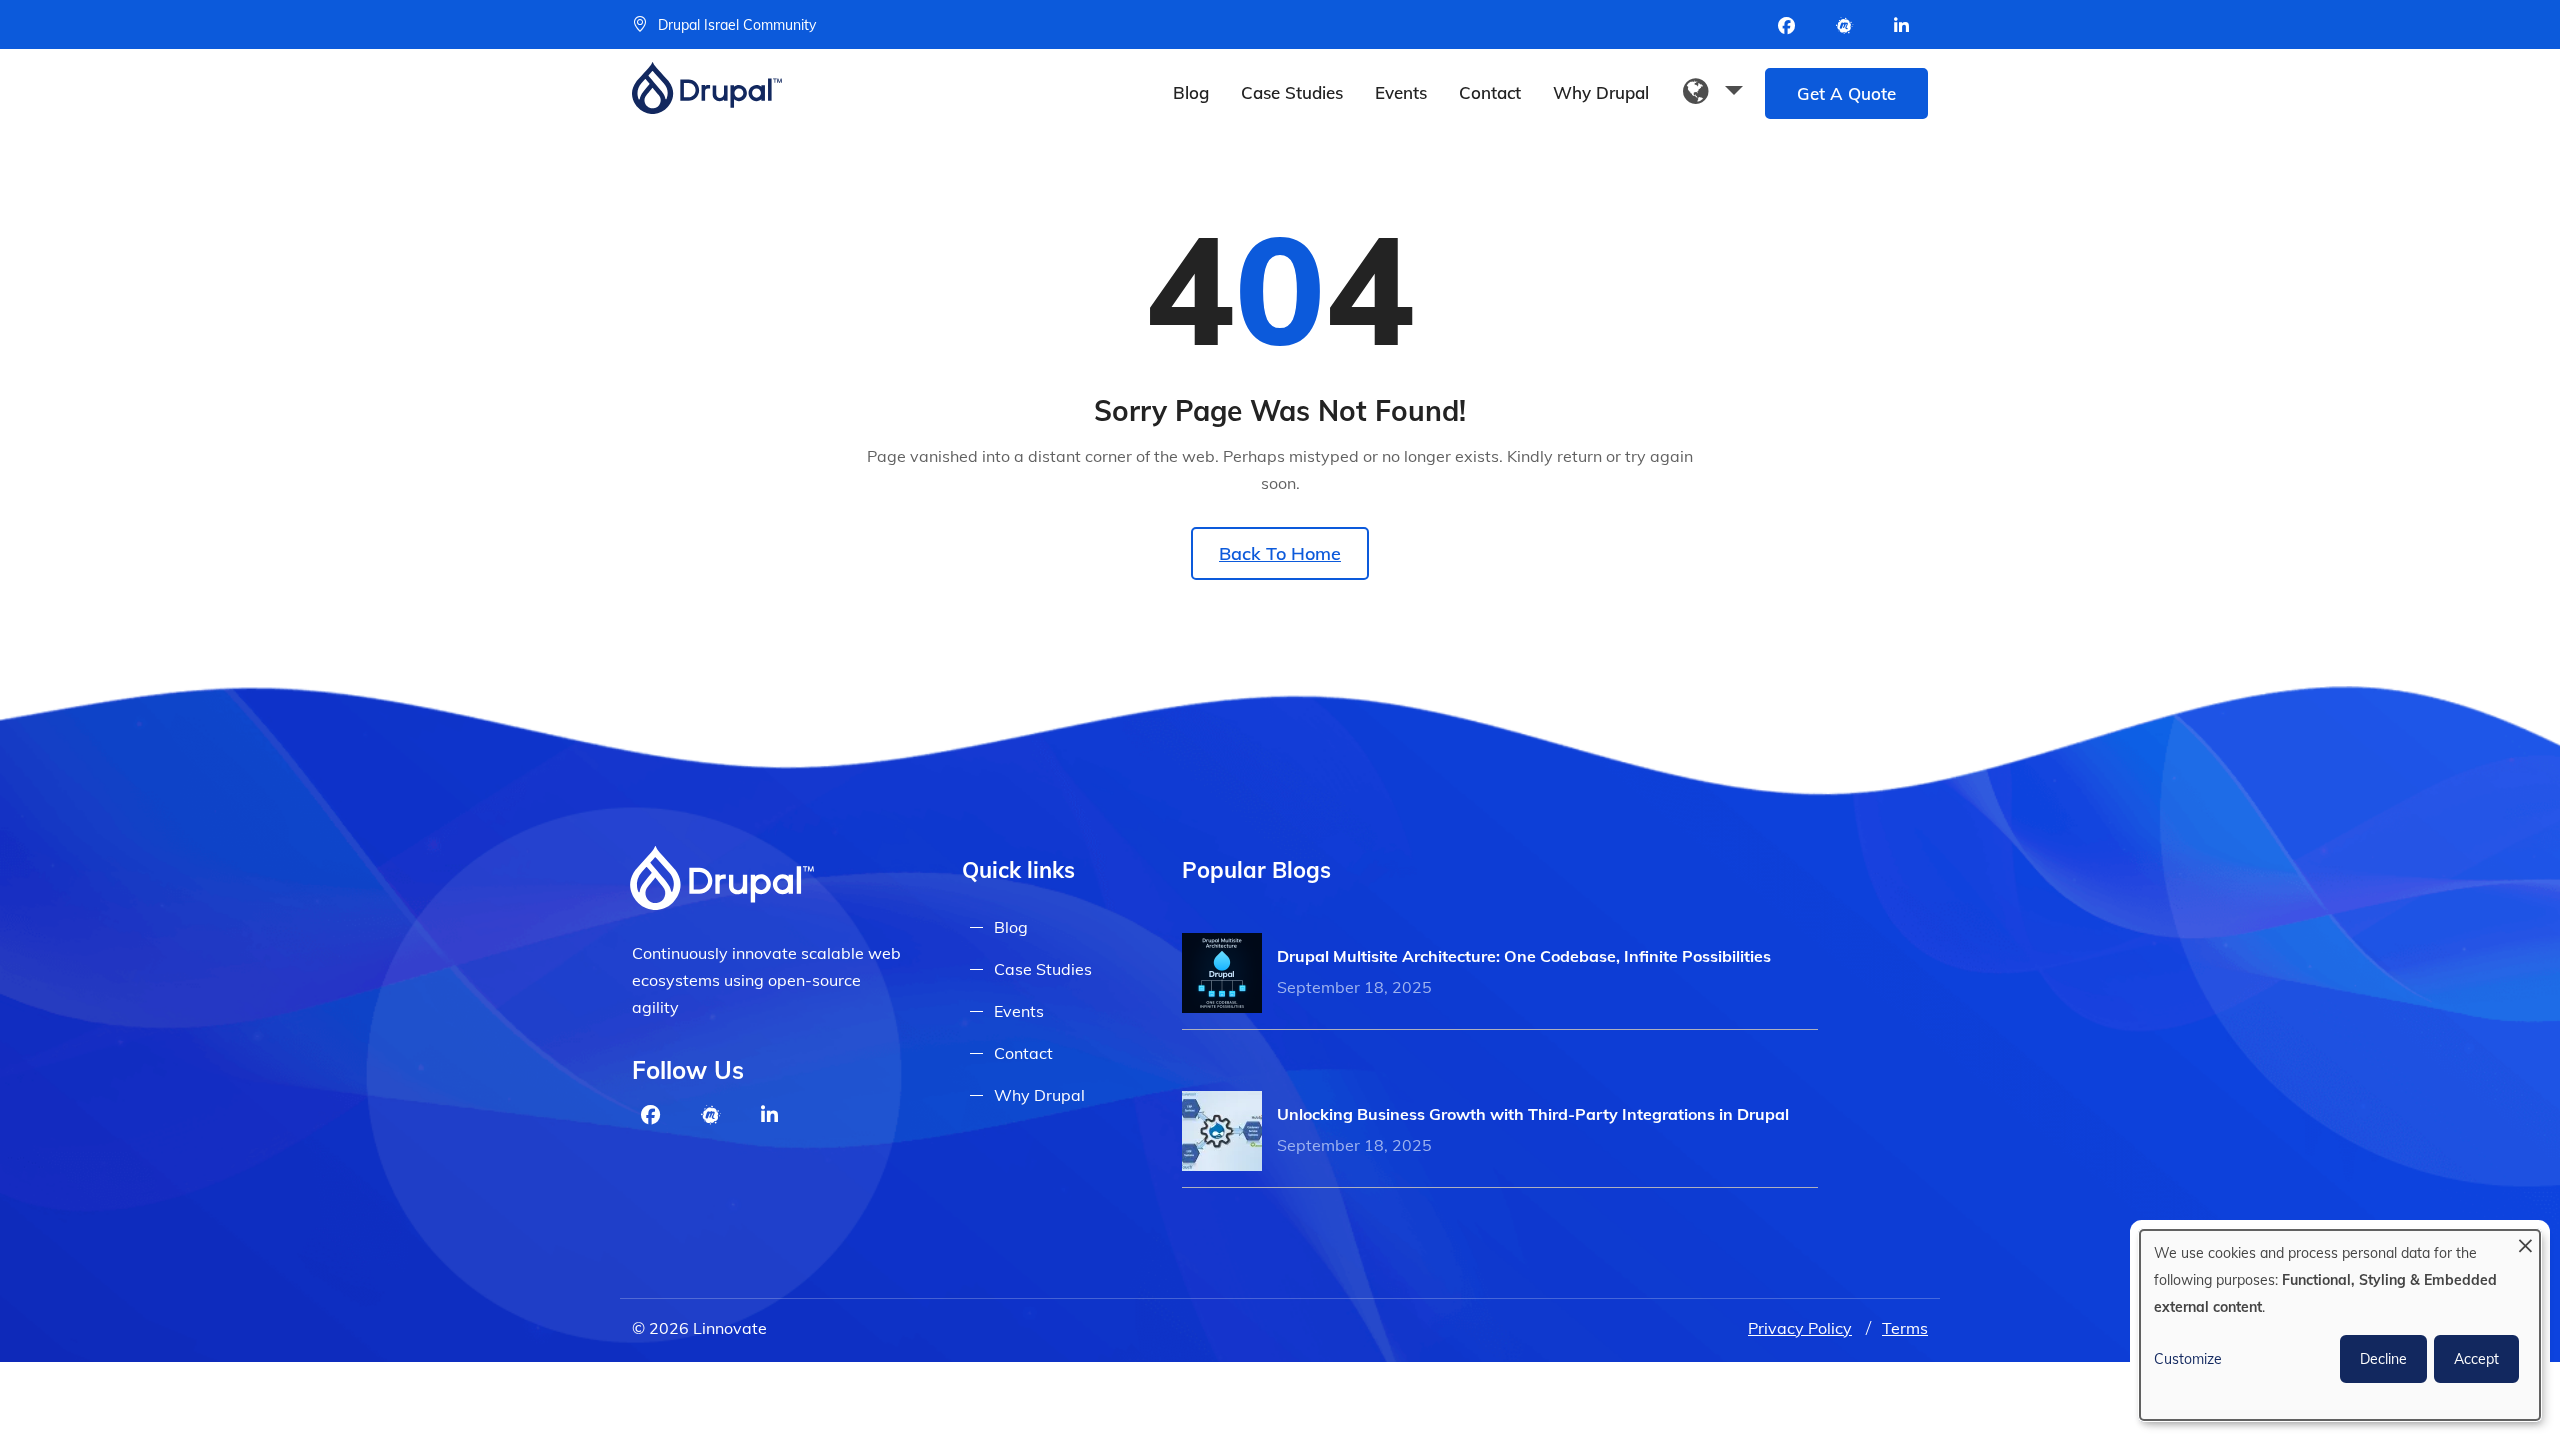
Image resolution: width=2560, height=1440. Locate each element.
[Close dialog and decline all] (2525, 1242)
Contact (1490, 92)
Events (1401, 92)
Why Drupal (1601, 92)
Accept (2476, 1359)
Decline (2383, 1359)
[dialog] (2340, 1325)
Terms (1905, 1328)
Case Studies (1292, 92)
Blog (1191, 92)
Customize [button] (2188, 1359)
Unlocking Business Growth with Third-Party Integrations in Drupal (1533, 1114)
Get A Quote (1846, 93)
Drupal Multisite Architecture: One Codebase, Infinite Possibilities (1524, 956)
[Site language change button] (1713, 92)
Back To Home (1280, 553)
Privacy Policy (1800, 1328)
